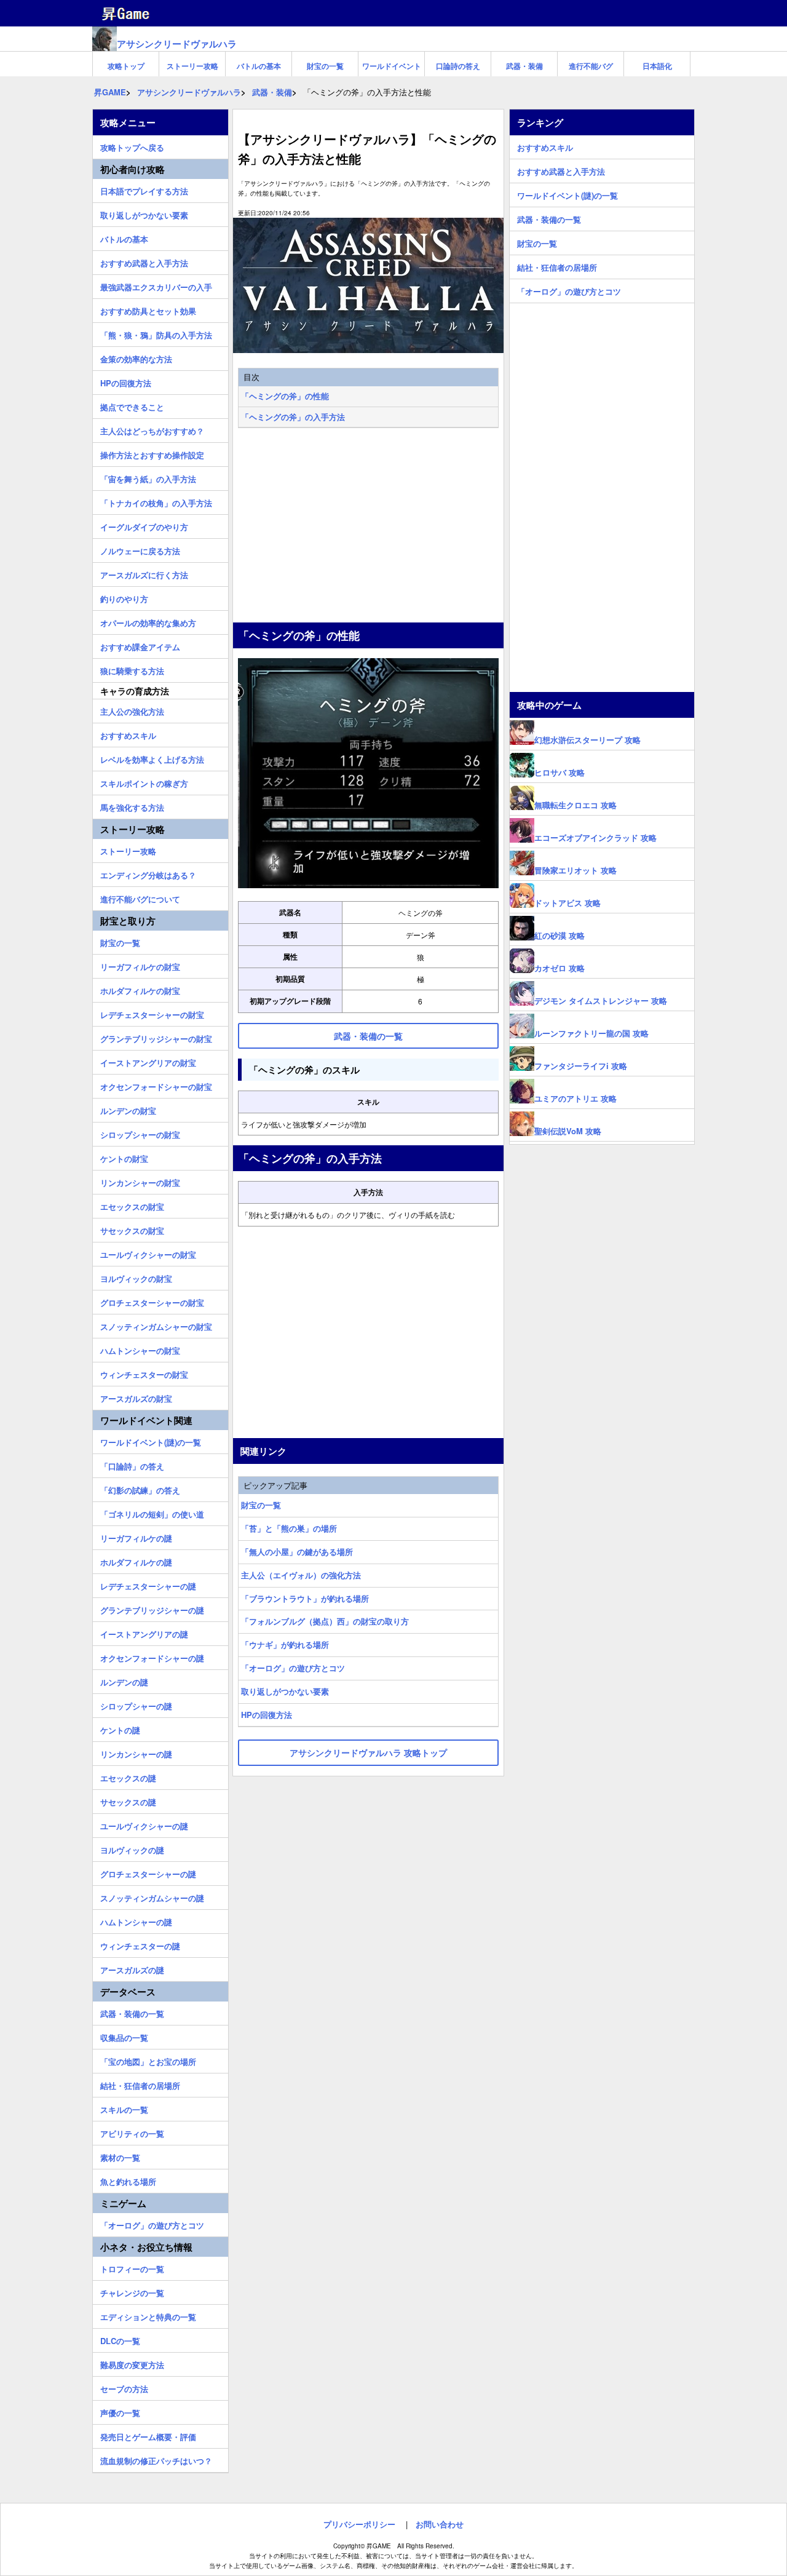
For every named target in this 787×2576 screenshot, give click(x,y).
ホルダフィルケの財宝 (140, 989)
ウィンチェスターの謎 (140, 1944)
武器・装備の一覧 (132, 2012)
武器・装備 (524, 66)
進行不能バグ (591, 66)
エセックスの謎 (128, 1776)
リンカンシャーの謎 (136, 1752)
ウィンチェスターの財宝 (144, 1373)
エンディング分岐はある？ (148, 873)
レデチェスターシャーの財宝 (152, 1013)
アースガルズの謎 (132, 1968)
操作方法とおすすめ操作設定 (152, 453)
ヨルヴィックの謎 (132, 1848)
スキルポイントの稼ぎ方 (144, 782)
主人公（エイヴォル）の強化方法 (301, 1575)
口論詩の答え (458, 66)
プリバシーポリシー (359, 2524)
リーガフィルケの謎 (136, 1536)
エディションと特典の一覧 (148, 2315)
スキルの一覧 (124, 2108)
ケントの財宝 (124, 1157)
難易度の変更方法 (132, 2363)
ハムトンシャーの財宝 (140, 1349)
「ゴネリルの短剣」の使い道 (152, 1513)
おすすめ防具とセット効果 (148, 309)
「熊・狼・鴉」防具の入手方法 (156, 333)
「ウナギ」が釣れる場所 (285, 1644)
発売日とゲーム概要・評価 (148, 2435)
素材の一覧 (120, 2156)
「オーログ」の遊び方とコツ (293, 1668)
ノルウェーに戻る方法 (140, 549)
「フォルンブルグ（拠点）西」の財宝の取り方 (325, 1621)
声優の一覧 (120, 2411)
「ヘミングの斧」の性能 (285, 396)
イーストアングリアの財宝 (148, 1061)
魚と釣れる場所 (128, 2180)
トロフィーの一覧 (132, 2267)
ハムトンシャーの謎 (136, 1920)
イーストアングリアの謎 (144, 1632)
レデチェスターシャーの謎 (148, 1584)
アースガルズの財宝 (136, 1397)
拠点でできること (132, 405)
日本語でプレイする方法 (144, 189)
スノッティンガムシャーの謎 (152, 1896)
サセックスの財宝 (132, 1229)
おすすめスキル (128, 734)
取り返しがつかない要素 (285, 1691)
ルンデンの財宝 (128, 1109)
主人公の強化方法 (132, 710)
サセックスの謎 (128, 1800)
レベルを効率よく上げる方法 (152, 758)
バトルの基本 (259, 66)
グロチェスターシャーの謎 (148, 1872)
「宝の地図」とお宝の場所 (148, 2060)
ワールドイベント (392, 66)
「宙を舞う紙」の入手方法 (148, 477)
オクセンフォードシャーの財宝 (156, 1085)
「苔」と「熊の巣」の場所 (289, 1528)
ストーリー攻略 (192, 66)
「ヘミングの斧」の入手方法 (293, 417)
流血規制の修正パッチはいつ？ (156, 2459)
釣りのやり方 (124, 597)
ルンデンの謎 (124, 1680)
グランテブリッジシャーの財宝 (156, 1037)
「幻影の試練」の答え (140, 1489)
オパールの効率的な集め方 (148, 621)
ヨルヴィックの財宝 (136, 1277)
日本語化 (657, 66)
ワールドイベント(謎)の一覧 (151, 1441)
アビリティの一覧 (132, 2132)
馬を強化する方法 (132, 806)
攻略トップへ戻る (132, 146)
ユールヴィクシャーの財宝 (148, 1253)
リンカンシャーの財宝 (140, 1181)
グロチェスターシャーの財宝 (152, 1301)
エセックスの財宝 (132, 1205)
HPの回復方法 (267, 1715)
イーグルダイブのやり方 (144, 525)
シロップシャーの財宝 (140, 1133)
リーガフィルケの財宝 (140, 965)
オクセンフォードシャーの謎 (152, 1656)
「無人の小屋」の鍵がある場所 (297, 1552)
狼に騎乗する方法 (132, 669)
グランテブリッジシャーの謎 (152, 1608)
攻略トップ (126, 66)
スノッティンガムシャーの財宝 (156, 1325)
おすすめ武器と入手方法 (144, 261)
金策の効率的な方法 (136, 357)
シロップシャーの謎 (136, 1704)
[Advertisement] (368, 527)
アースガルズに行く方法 (144, 573)
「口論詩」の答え (132, 1465)
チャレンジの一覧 (132, 2291)
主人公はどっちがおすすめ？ (152, 429)
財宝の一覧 (325, 66)
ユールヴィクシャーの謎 (144, 1824)
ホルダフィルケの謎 (136, 1560)
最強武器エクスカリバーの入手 (156, 285)
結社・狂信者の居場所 (140, 2084)
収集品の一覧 (124, 2036)
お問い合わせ (440, 2524)
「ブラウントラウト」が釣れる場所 (305, 1598)
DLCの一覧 (120, 2339)
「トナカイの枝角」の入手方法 (156, 501)
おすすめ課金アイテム (140, 645)
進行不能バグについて (140, 897)
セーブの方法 (124, 2387)
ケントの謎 (120, 1728)
